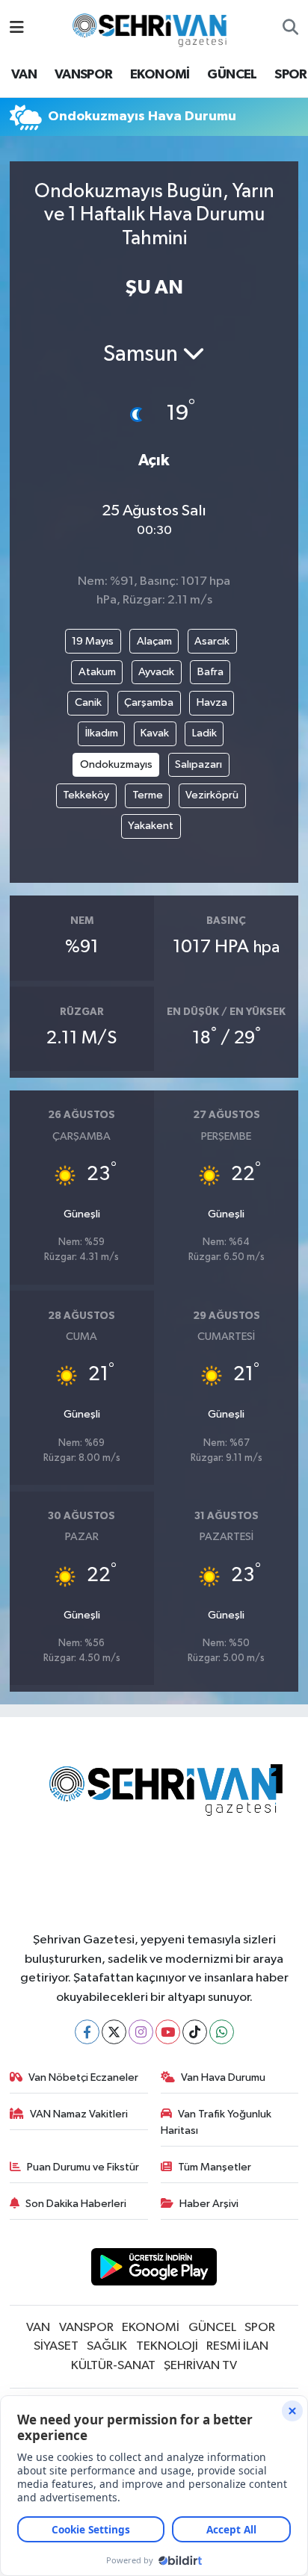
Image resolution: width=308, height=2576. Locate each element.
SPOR (291, 75)
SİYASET (56, 2346)
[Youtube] (168, 2032)
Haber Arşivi (209, 2204)
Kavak (155, 733)
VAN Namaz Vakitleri (79, 2114)
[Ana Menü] (17, 28)
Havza (212, 702)
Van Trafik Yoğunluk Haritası (216, 2122)
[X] (114, 2032)
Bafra (210, 672)
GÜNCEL (232, 75)
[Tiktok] (195, 2032)
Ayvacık (156, 672)
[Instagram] (141, 2032)
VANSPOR (84, 75)
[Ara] (290, 28)
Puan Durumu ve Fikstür (83, 2167)
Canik (88, 702)
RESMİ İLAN (237, 2346)
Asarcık (212, 641)
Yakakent (151, 826)
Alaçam (154, 641)
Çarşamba (149, 702)
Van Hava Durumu (223, 2077)
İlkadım (102, 733)
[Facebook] (87, 2032)
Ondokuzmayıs (116, 764)
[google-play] (154, 2269)
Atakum (97, 672)
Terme (148, 795)
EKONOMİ (160, 75)
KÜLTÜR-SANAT (113, 2366)
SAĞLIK (107, 2346)
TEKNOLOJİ (167, 2346)
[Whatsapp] (222, 2032)
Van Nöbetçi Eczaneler (83, 2077)
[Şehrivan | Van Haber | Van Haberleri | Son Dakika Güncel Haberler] (153, 27)
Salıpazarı (198, 764)
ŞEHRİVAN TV (200, 2366)
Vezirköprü (212, 795)
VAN (24, 75)
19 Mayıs (93, 641)
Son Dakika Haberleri (76, 2204)
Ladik (204, 733)
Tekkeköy (86, 795)
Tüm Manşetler (215, 2167)
